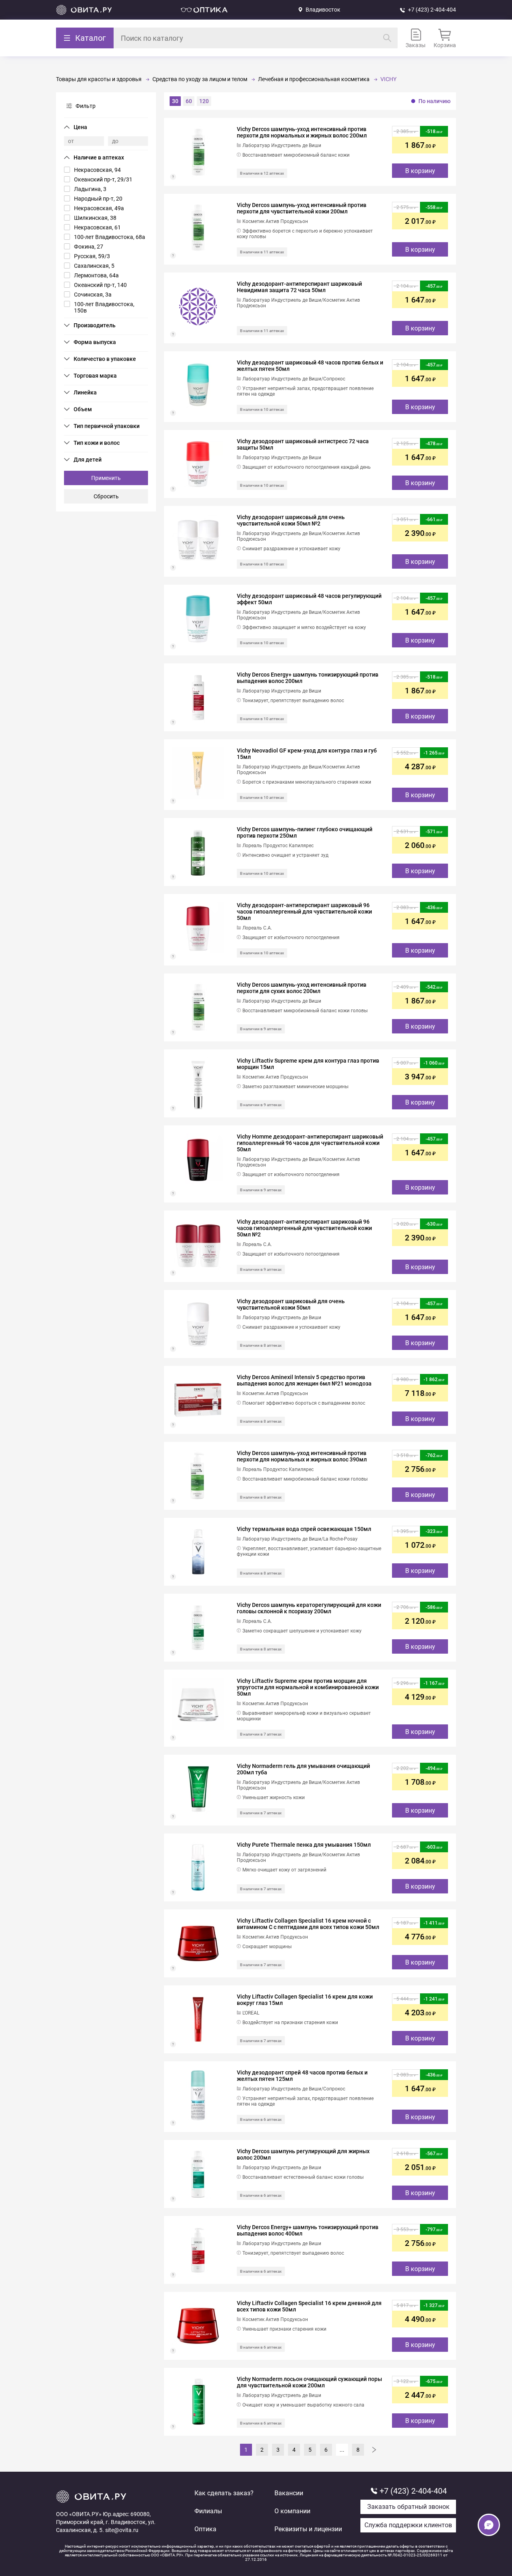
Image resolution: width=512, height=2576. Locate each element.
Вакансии (289, 2493)
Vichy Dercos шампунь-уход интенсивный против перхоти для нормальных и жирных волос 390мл (302, 1456)
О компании (292, 2511)
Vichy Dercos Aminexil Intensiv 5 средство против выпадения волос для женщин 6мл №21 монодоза (304, 1380)
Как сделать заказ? (224, 2493)
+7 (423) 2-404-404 (432, 10)
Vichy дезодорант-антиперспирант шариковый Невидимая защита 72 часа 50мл (299, 287)
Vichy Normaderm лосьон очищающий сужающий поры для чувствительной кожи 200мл (309, 2382)
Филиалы (208, 2511)
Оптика (205, 2529)
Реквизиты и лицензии (308, 2529)
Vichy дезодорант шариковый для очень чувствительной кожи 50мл (291, 1304)
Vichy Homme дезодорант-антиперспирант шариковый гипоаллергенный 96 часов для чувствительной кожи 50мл (310, 1143)
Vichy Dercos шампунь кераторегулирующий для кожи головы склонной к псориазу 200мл (309, 1608)
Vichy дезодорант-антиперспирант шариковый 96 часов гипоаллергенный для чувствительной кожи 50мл (304, 912)
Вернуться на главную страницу (84, 10)
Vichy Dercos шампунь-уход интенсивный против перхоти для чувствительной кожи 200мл (302, 208)
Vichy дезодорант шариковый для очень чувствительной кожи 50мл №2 (291, 520)
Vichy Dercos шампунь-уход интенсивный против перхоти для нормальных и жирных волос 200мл (302, 132)
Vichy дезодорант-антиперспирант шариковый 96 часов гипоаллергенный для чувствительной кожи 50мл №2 (304, 1228)
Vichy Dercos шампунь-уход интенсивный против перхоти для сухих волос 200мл (302, 988)
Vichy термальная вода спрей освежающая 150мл (304, 1529)
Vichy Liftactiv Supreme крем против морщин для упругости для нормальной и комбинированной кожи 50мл (308, 1687)
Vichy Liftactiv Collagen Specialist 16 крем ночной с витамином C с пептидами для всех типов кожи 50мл (308, 1924)
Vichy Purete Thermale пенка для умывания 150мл (304, 1845)
